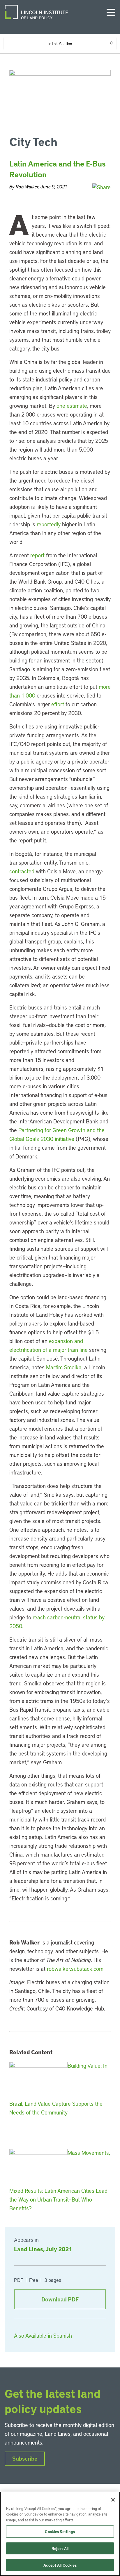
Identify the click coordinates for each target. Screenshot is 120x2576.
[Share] (102, 187)
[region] (60, 2534)
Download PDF (60, 2299)
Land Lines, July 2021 (43, 2249)
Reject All (60, 2548)
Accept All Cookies (60, 2565)
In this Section (60, 44)
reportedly (49, 524)
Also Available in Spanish (43, 2335)
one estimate (72, 406)
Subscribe (25, 2458)
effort (58, 704)
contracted (22, 871)
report (37, 555)
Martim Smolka (64, 1367)
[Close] (113, 2500)
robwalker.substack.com (75, 1969)
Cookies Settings (60, 2531)
